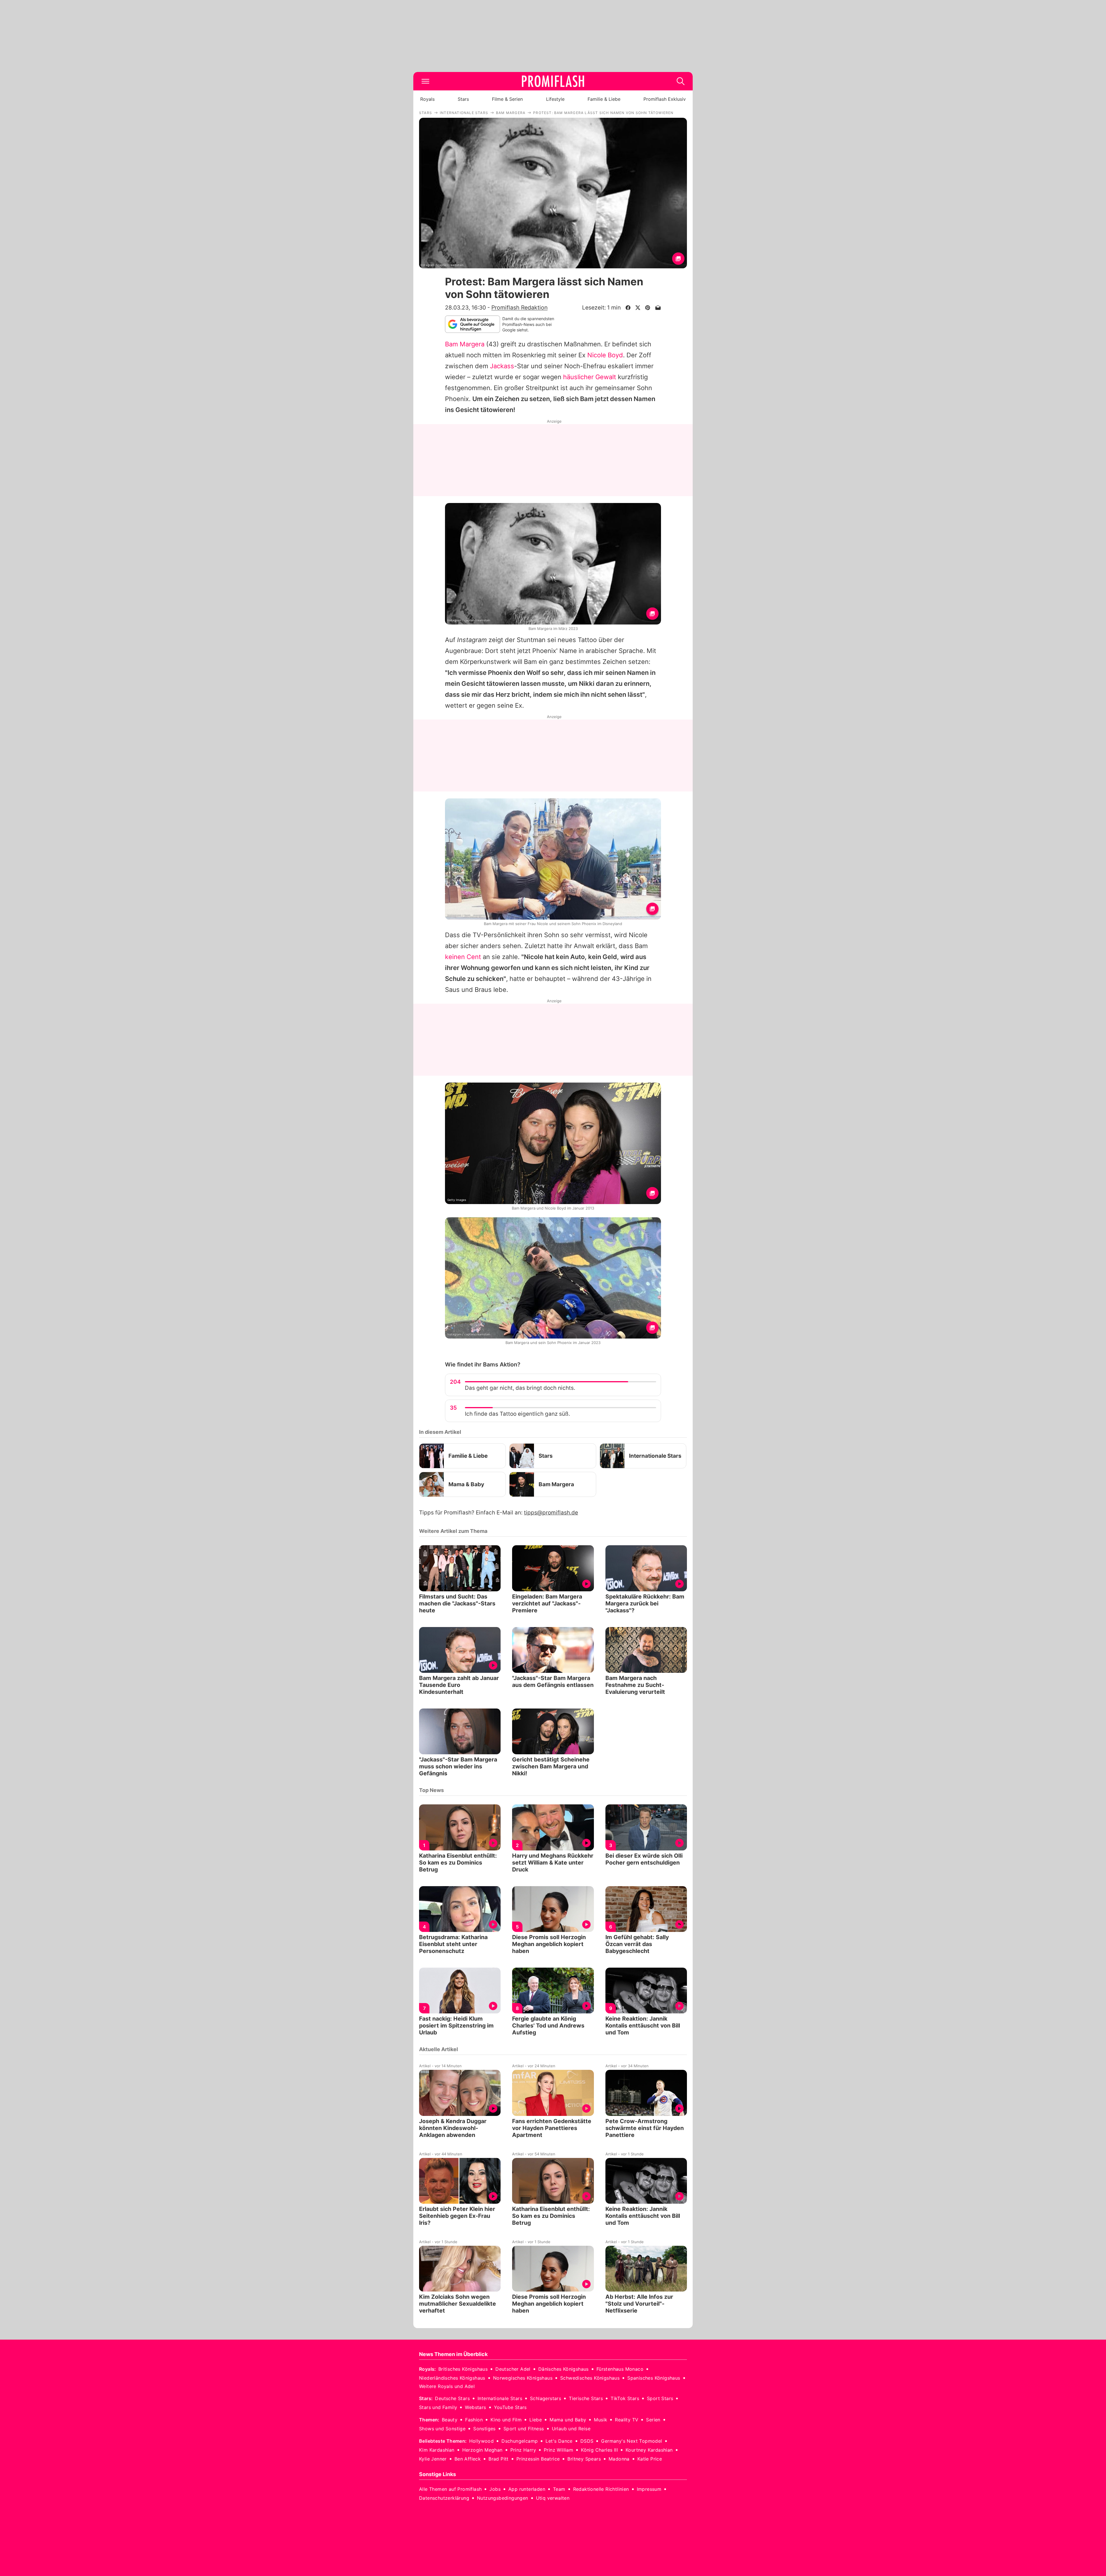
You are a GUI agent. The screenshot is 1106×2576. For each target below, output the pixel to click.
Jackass (502, 366)
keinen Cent (463, 957)
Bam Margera (465, 344)
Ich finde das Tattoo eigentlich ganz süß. (517, 1414)
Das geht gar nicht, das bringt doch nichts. (520, 1388)
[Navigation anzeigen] (425, 81)
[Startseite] (553, 81)
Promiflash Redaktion (519, 307)
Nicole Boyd (605, 355)
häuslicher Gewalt (590, 377)
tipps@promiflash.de (551, 1513)
